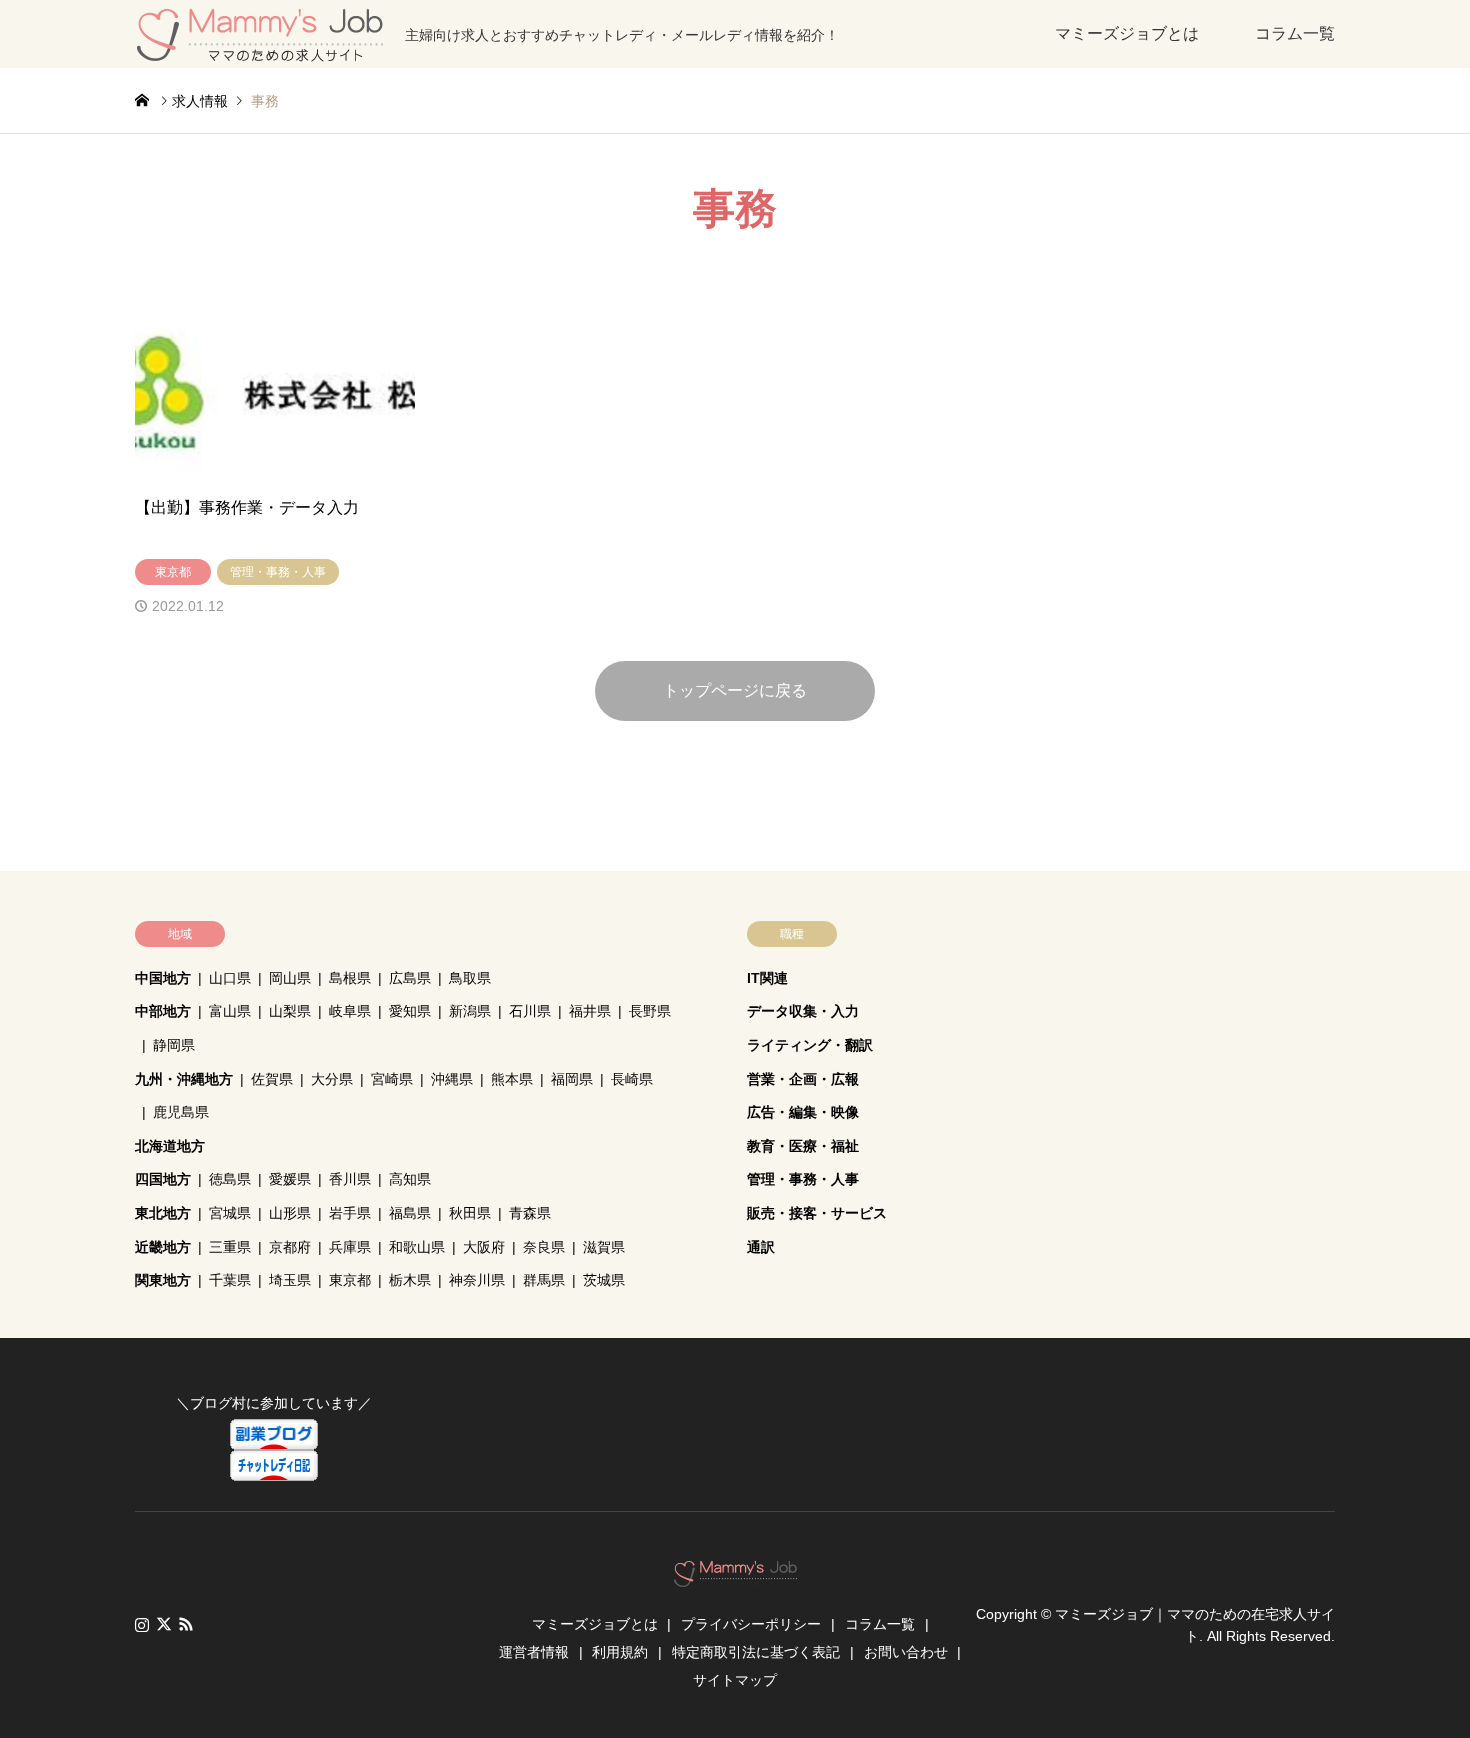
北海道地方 (170, 1146)
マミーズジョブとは (1127, 33)
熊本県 (512, 1079)
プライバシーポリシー (751, 1624)
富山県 (230, 1011)
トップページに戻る (735, 690)
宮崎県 (392, 1079)
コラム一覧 (1295, 33)
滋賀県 (604, 1247)
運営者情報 (534, 1652)
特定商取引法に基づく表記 (756, 1652)
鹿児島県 (181, 1112)
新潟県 (470, 1011)
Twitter (164, 1624)
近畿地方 (163, 1247)
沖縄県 (452, 1079)
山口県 (230, 978)
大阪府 (484, 1247)
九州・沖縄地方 (184, 1079)
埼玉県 (290, 1280)
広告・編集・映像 (803, 1112)
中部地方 (163, 1011)
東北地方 (163, 1213)
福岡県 (572, 1079)
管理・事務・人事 (803, 1179)
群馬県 (544, 1280)
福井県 (590, 1011)
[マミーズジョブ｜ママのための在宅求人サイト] (735, 1576)
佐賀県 (272, 1079)
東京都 (350, 1280)
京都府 (290, 1247)
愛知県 (410, 1011)
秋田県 (470, 1213)
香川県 (350, 1179)
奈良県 (544, 1247)
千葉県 (230, 1280)
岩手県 (350, 1213)
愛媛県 (290, 1179)
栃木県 (410, 1280)
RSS (186, 1624)
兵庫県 (350, 1247)
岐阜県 (350, 1011)
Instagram (142, 1624)
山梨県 (290, 1011)
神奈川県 (477, 1280)
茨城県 (604, 1280)
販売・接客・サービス (817, 1213)
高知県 (410, 1179)
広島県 (410, 978)
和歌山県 (417, 1247)
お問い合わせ (906, 1652)
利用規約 (620, 1652)
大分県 (332, 1079)
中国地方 (163, 978)
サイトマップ (735, 1680)
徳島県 (230, 1179)
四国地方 (163, 1179)
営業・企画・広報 (803, 1079)
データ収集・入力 (803, 1011)
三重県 (230, 1247)
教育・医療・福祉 (803, 1146)
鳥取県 (470, 978)
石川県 (530, 1011)
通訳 (761, 1247)
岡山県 (290, 978)
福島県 (410, 1213)
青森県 (530, 1213)
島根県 (350, 978)
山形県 (290, 1213)
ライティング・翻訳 (810, 1045)
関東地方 (163, 1280)
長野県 (650, 1011)
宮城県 (230, 1213)
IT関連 (767, 978)
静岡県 (174, 1045)
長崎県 (632, 1079)
